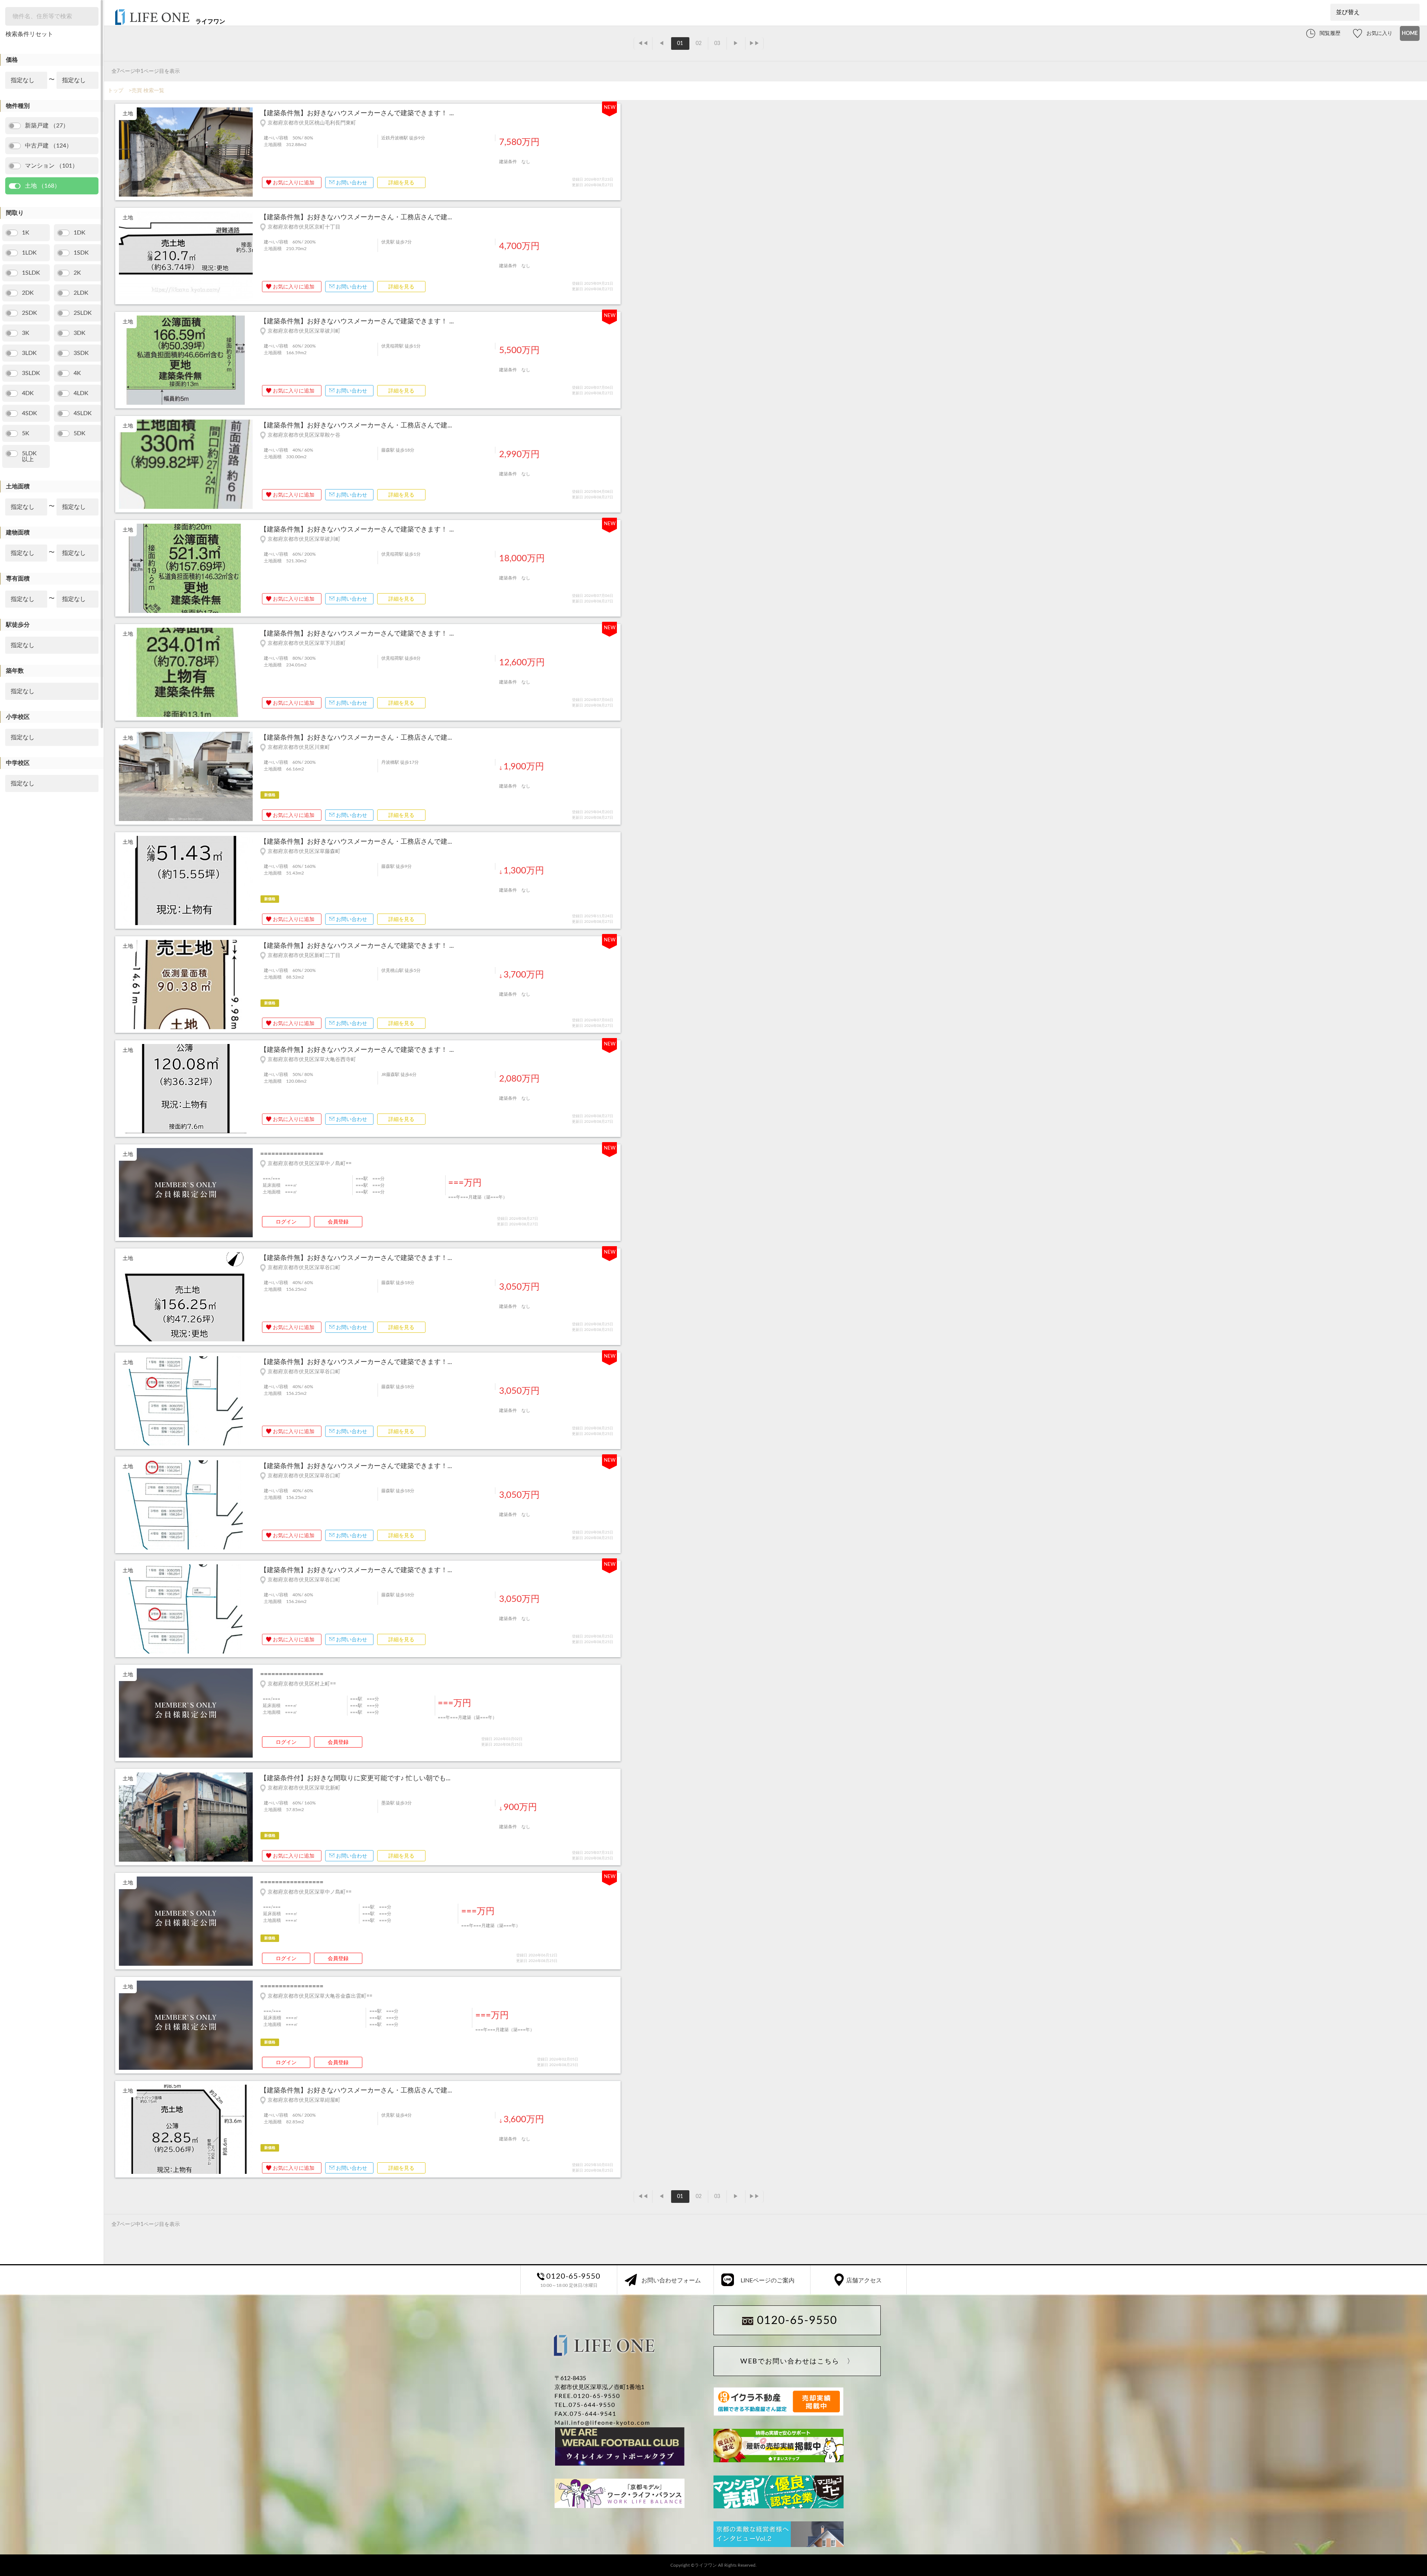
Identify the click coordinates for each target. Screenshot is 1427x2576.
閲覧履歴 (1330, 33)
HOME (1410, 33)
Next (249, 153)
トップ (116, 91)
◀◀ (643, 43)
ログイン (286, 1222)
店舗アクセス (864, 2281)
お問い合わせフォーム (671, 2281)
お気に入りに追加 (294, 183)
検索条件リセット (29, 34)
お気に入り (1379, 33)
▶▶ (754, 43)
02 (699, 43)
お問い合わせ (352, 183)
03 (717, 43)
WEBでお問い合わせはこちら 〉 (797, 2362)
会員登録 (338, 1222)
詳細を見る (401, 183)
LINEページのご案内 (768, 2281)
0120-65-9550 (797, 2321)
